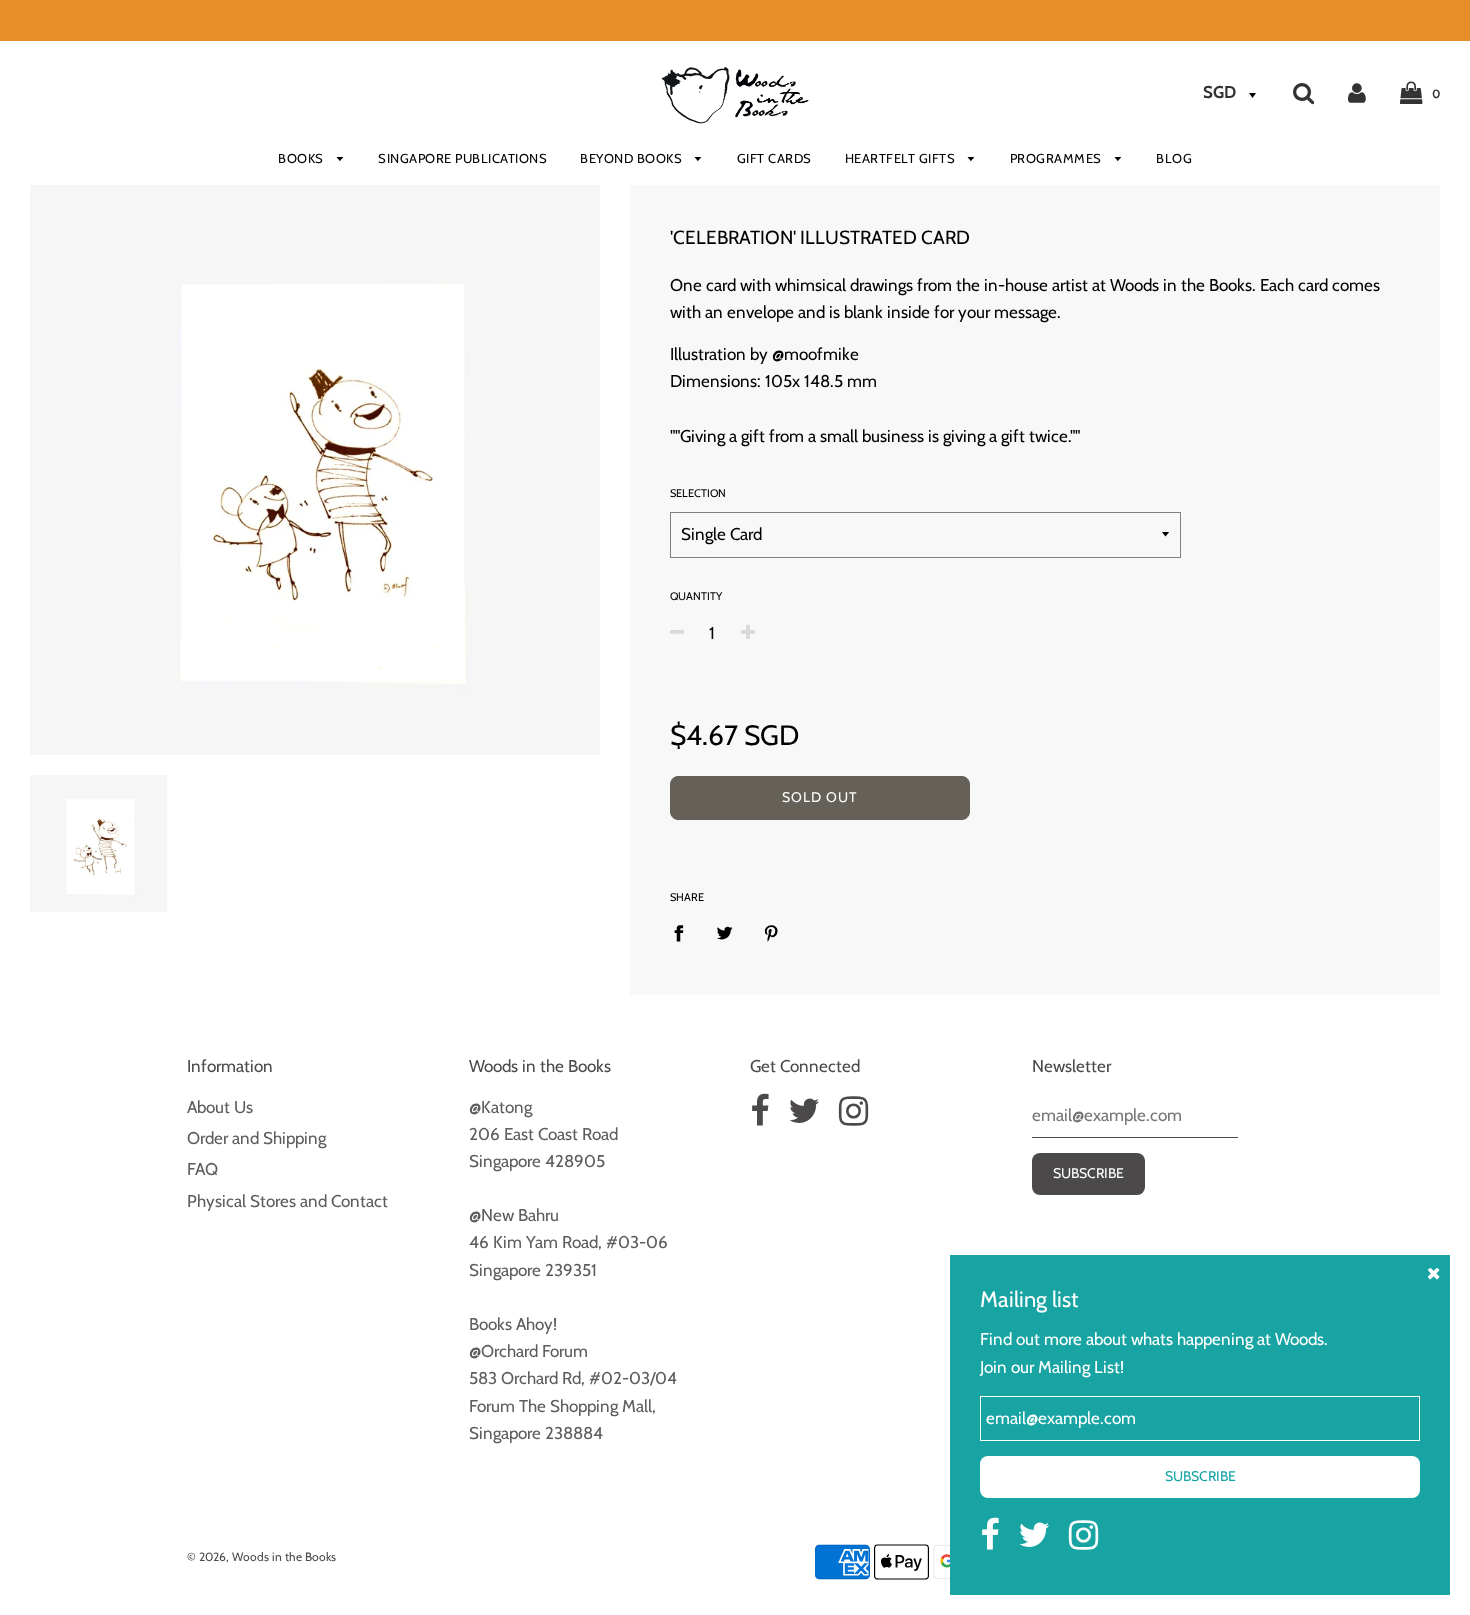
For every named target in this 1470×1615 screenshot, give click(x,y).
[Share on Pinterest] (771, 933)
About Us (220, 1107)
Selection (698, 493)
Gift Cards (774, 158)
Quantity (696, 596)
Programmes (1058, 158)
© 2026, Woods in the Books (261, 1556)
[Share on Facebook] (685, 933)
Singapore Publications (462, 158)
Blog (1174, 158)
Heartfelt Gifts (902, 158)
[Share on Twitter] (725, 933)
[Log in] (1357, 92)
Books (302, 158)
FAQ (202, 1169)
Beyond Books (633, 158)
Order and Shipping (256, 1138)
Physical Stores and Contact (287, 1201)
